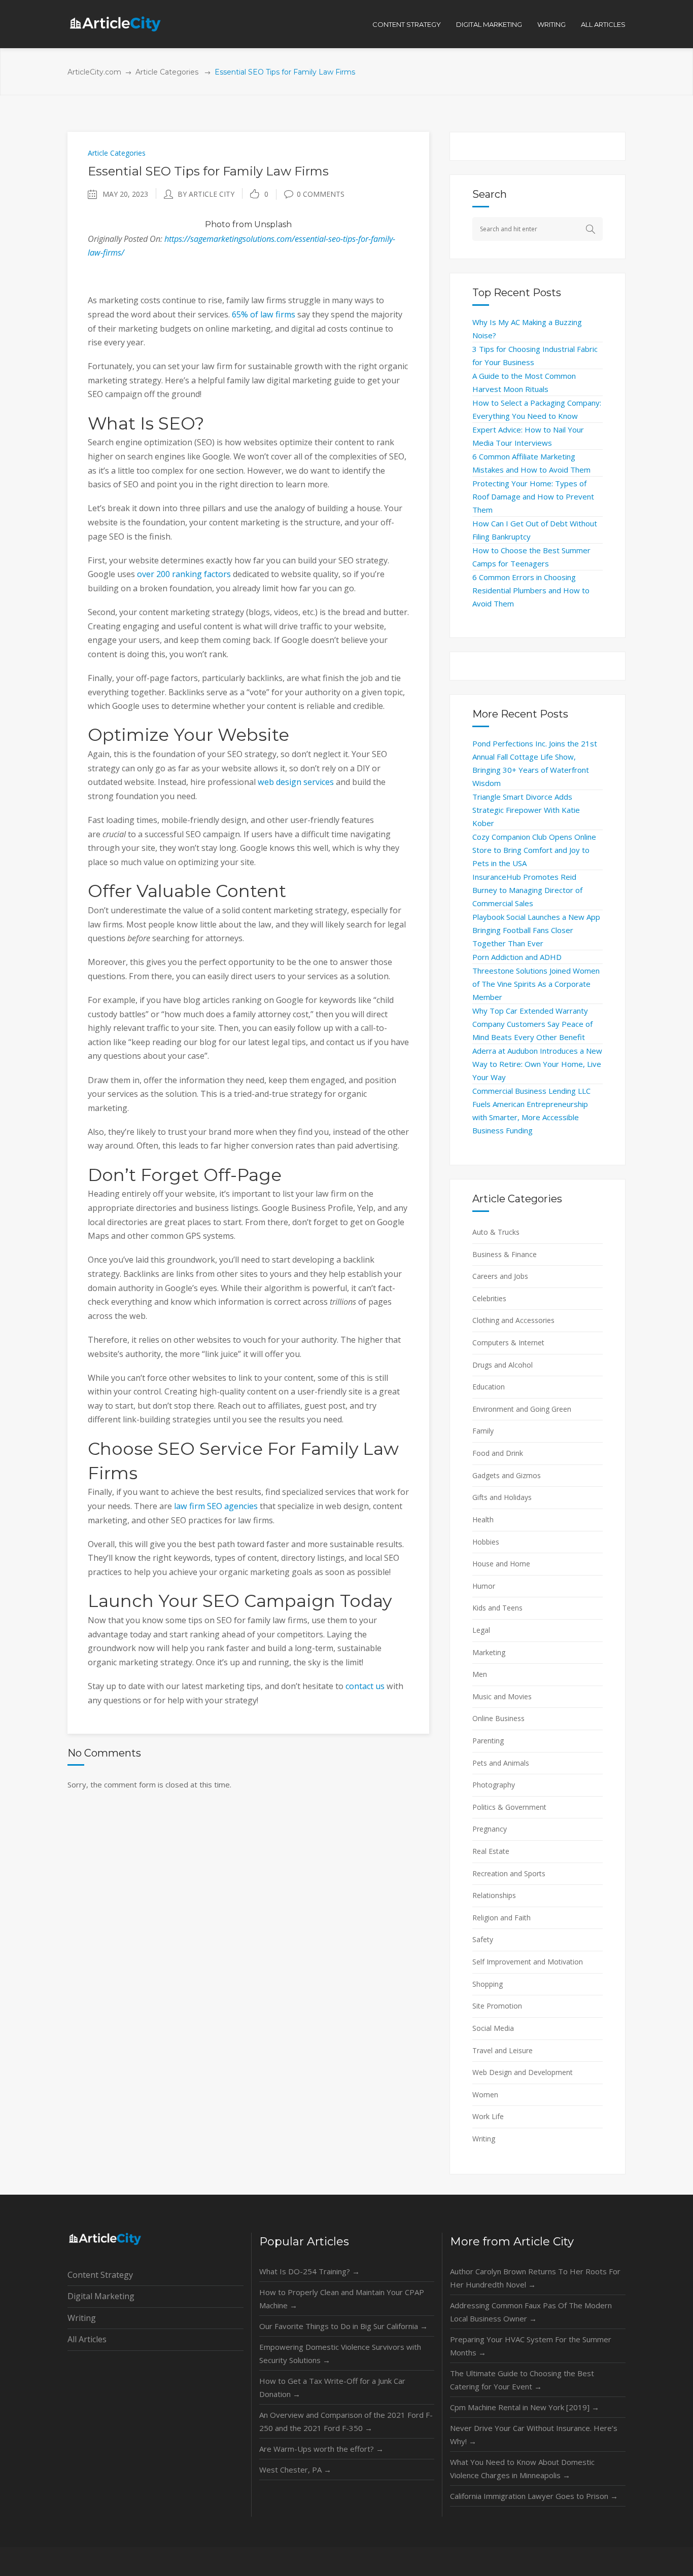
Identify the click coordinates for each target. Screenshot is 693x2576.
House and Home (501, 1564)
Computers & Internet (508, 1343)
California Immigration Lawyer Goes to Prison (534, 2496)
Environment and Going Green (522, 1409)
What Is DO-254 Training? (309, 2271)
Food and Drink (498, 1453)
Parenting (488, 1741)
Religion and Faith (501, 1918)
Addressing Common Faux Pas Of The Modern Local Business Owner (531, 2312)
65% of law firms (264, 314)
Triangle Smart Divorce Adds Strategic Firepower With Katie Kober (526, 810)
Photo (218, 224)
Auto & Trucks (496, 1232)
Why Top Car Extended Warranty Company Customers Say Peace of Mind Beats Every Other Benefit (532, 1024)
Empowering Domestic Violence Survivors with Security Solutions (340, 2353)
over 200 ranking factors (184, 574)
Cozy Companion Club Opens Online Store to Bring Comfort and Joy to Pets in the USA (534, 850)
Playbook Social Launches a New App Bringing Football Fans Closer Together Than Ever (536, 930)
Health (483, 1519)
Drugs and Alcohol (503, 1365)
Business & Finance (505, 1254)
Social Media (493, 2028)
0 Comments (321, 194)
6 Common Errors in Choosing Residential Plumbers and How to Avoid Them (531, 590)
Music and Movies (502, 1696)
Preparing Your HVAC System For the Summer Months (531, 2346)
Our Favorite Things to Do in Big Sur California (343, 2326)
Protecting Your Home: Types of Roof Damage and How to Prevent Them (533, 496)
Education (489, 1387)
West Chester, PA (295, 2470)
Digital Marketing (101, 2296)
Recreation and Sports (509, 1873)
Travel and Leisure (503, 2050)
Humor (484, 1586)
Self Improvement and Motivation (528, 1962)
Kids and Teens (497, 1608)
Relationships (494, 1895)
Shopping (488, 1984)
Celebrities (489, 1298)
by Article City (206, 194)
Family (483, 1431)
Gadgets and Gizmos (507, 1475)
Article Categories (167, 72)
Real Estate (491, 1851)
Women (485, 2095)
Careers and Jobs (500, 1276)
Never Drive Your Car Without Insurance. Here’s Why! (534, 2435)
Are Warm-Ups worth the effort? (321, 2449)
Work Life (488, 2116)
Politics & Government (509, 1807)
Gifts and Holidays (502, 1497)
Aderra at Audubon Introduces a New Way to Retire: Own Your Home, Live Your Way (537, 1064)
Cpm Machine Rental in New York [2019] (525, 2407)
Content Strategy (100, 2275)
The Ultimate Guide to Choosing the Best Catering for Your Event (522, 2380)
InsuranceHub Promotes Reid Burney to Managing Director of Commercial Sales (527, 890)
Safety (483, 1939)
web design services (296, 782)
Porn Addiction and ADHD (517, 957)
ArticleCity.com (94, 72)
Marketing (489, 1652)
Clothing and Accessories (513, 1320)
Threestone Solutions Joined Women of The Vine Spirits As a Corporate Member (536, 984)
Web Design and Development (523, 2072)
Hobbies (486, 1542)
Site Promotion (497, 2006)
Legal (481, 1630)
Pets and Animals (501, 1763)
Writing (484, 2139)
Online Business (498, 1718)
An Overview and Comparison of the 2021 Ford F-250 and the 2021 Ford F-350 (346, 2421)
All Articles (87, 2339)
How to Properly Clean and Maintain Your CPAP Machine (342, 2299)
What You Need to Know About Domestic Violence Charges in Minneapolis (522, 2468)
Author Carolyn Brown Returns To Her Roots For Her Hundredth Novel (535, 2278)
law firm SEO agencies (216, 1506)
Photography (494, 1785)
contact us (365, 1686)
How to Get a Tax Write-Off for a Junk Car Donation (332, 2387)
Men (480, 1674)
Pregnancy (490, 1829)
